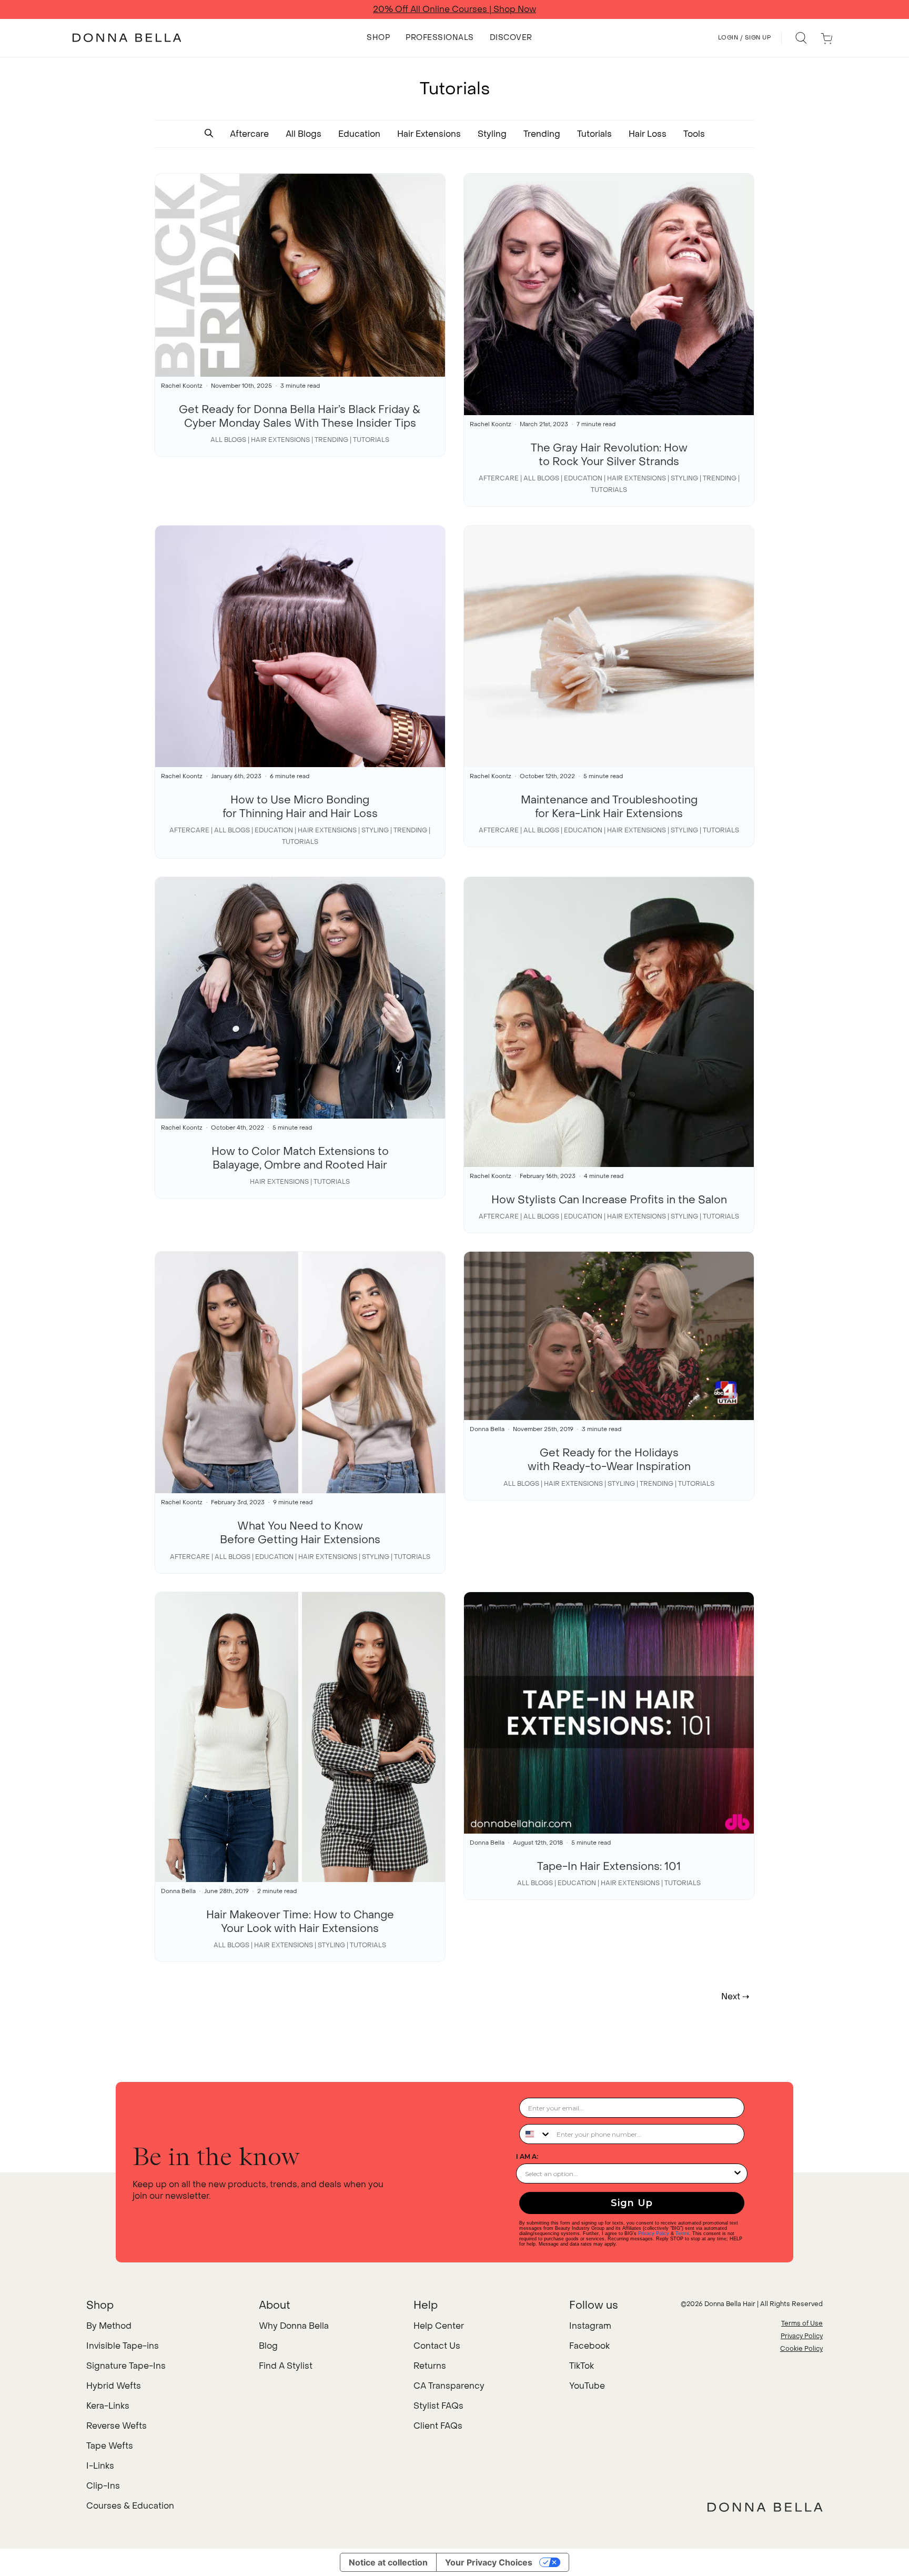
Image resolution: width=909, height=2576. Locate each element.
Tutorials (594, 134)
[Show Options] (738, 2173)
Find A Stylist (286, 2366)
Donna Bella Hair (730, 2304)
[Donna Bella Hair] (765, 2507)
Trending (542, 134)
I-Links (100, 2466)
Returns (430, 2366)
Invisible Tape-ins (123, 2346)
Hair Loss (648, 134)
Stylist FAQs (438, 2406)
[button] (209, 134)
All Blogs (304, 134)
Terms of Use (802, 2323)
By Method (109, 2326)
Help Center (439, 2326)
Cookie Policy (801, 2349)
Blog (268, 2346)
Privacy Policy (654, 2233)
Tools (694, 134)
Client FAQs (438, 2426)
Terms (682, 2233)
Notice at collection (388, 2562)
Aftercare (249, 134)
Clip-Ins (103, 2486)
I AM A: (527, 2156)
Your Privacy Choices (489, 2562)
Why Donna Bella (294, 2326)
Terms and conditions (570, 9)
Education (359, 134)
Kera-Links (108, 2406)
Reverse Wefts (117, 2426)
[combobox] (536, 2134)
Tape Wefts (110, 2446)
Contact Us (437, 2346)
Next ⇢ (735, 1996)
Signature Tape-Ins (126, 2366)
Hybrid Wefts (114, 2386)
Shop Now (497, 9)
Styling (492, 134)
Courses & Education (130, 2506)
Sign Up (632, 2203)
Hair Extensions (429, 134)
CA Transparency (449, 2386)
